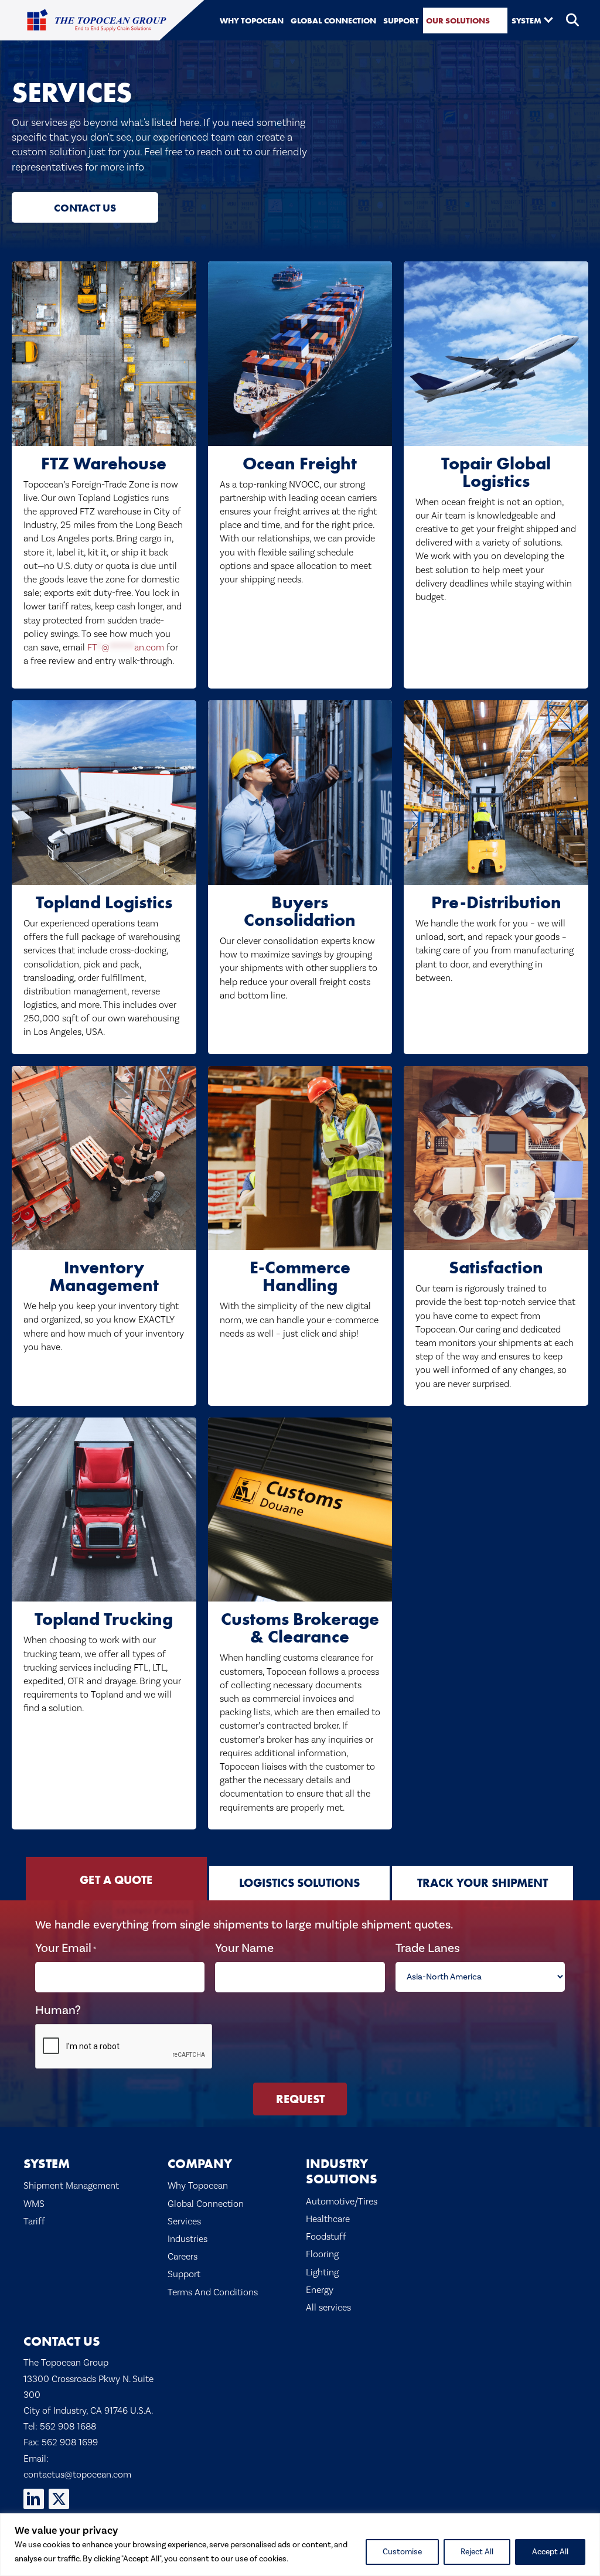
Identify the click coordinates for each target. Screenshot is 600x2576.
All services (328, 2308)
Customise (402, 2552)
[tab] (116, 1879)
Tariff (34, 2221)
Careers (183, 2257)
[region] (300, 2545)
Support (184, 2274)
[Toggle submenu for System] (548, 19)
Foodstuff (326, 2237)
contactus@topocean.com (77, 2475)
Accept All (550, 2552)
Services (184, 2221)
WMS (34, 2204)
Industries (187, 2239)
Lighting (322, 2272)
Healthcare (328, 2219)
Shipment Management (71, 2186)
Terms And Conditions (213, 2292)
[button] (573, 21)
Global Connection (206, 2204)
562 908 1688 (68, 2427)
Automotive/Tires (342, 2202)
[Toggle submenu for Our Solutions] (497, 19)
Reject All (477, 2552)
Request (300, 2099)
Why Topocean (198, 2186)
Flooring (322, 2254)
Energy (320, 2290)
